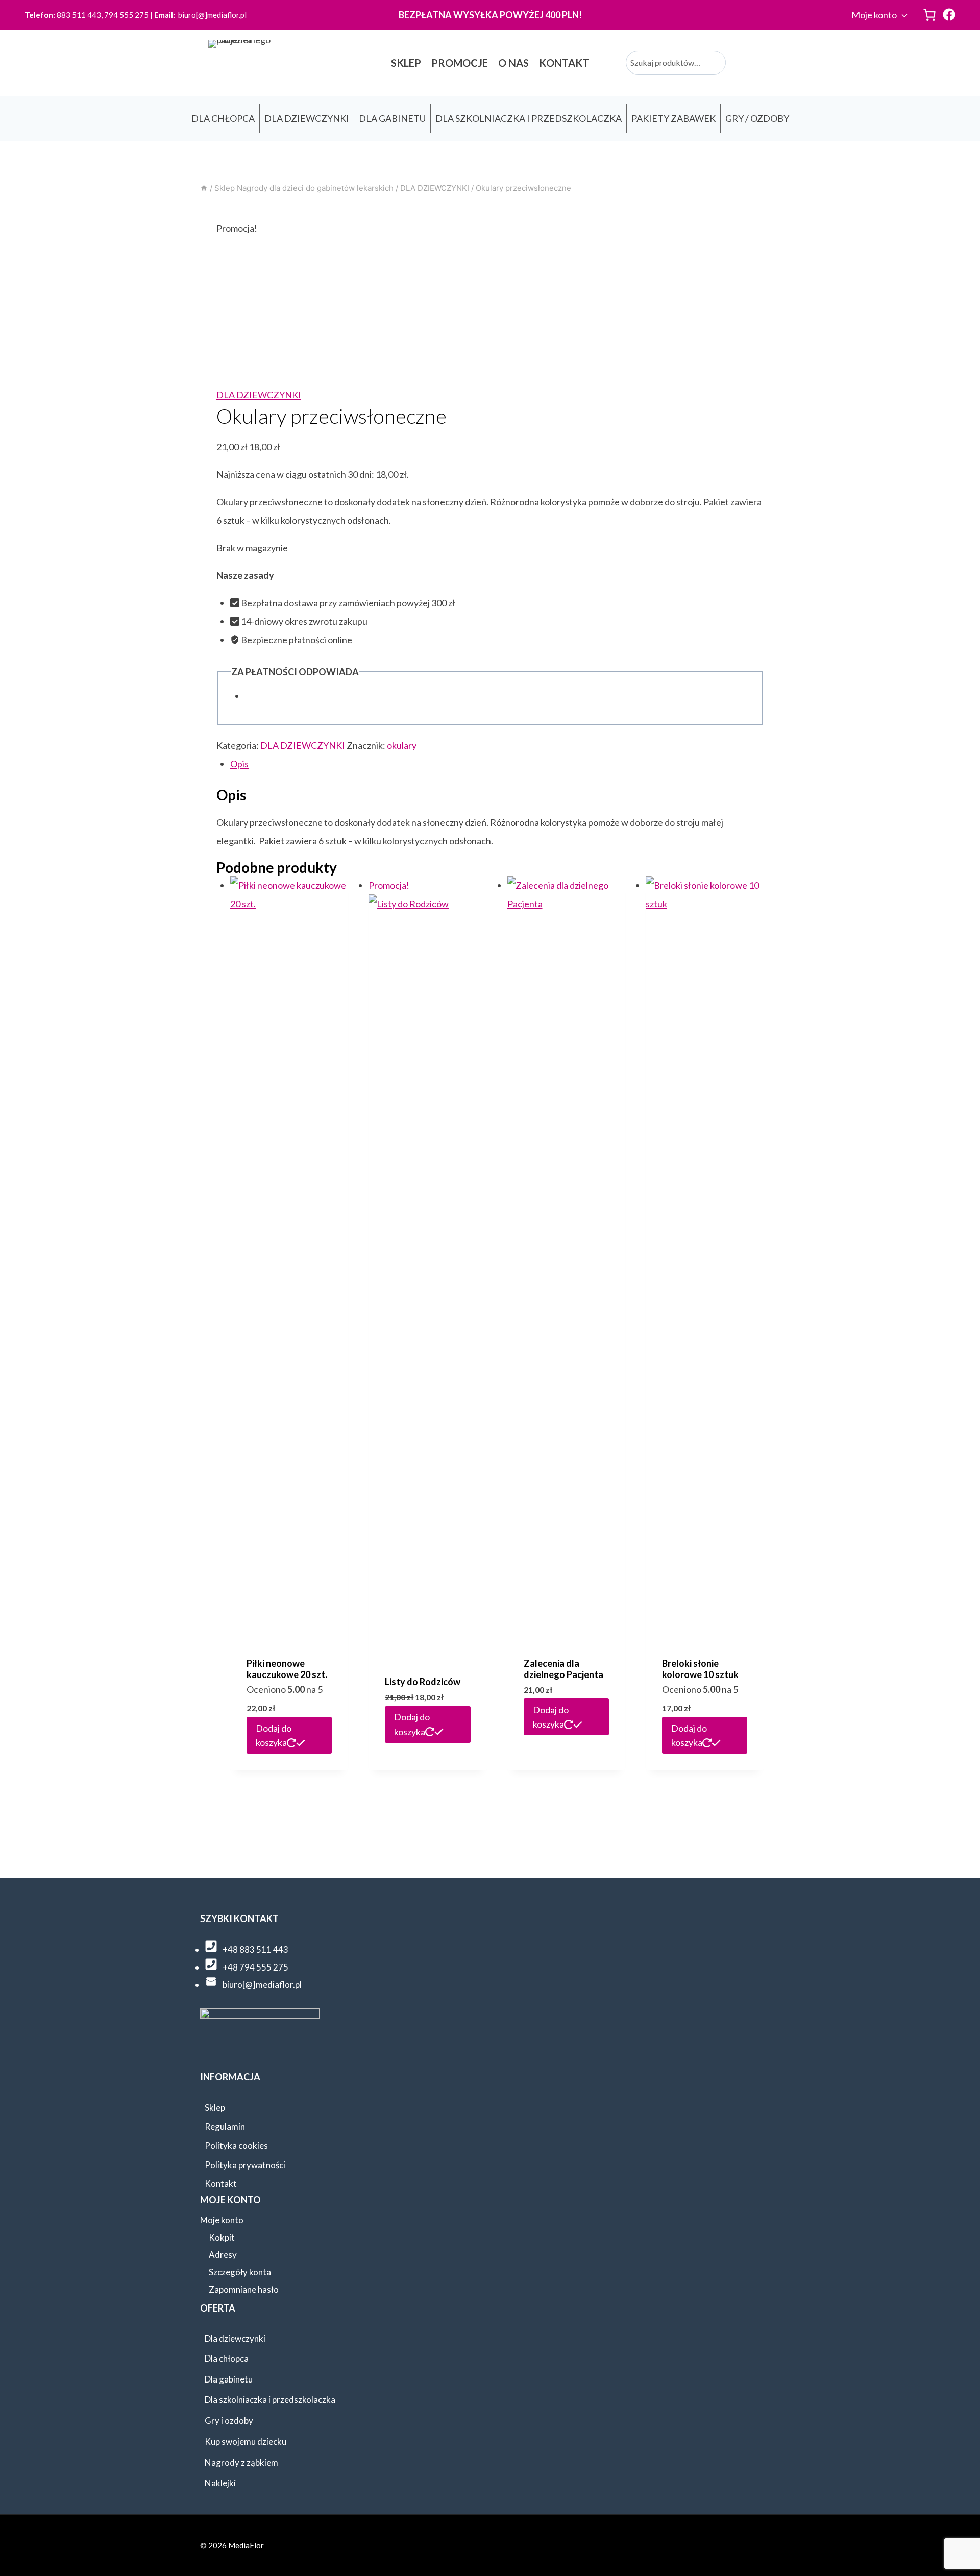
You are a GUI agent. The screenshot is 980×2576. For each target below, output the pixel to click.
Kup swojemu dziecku (246, 2441)
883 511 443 (79, 15)
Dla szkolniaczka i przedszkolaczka (270, 2400)
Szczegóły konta (240, 2272)
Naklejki (220, 2483)
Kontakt (221, 2184)
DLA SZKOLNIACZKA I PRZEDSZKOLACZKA (529, 118)
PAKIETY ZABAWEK (673, 118)
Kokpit (222, 2237)
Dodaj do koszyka (274, 1735)
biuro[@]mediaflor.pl (212, 15)
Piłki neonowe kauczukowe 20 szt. (287, 1669)
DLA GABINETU (392, 118)
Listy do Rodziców (423, 1682)
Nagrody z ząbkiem (241, 2462)
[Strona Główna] (204, 188)
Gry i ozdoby (229, 2421)
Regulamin (225, 2127)
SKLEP (406, 63)
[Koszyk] (929, 15)
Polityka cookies (236, 2145)
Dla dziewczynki (235, 2338)
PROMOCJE (460, 63)
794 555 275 (126, 15)
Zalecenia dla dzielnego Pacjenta (563, 1669)
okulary (402, 745)
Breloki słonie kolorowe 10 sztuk (700, 1669)
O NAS (513, 63)
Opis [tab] (239, 764)
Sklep (215, 2108)
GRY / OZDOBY (757, 118)
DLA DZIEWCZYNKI (307, 118)
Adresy (223, 2255)
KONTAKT (564, 63)
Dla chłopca (227, 2358)
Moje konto (874, 15)
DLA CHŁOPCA (223, 118)
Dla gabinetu (229, 2379)
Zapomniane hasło (244, 2289)
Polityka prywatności (245, 2165)
